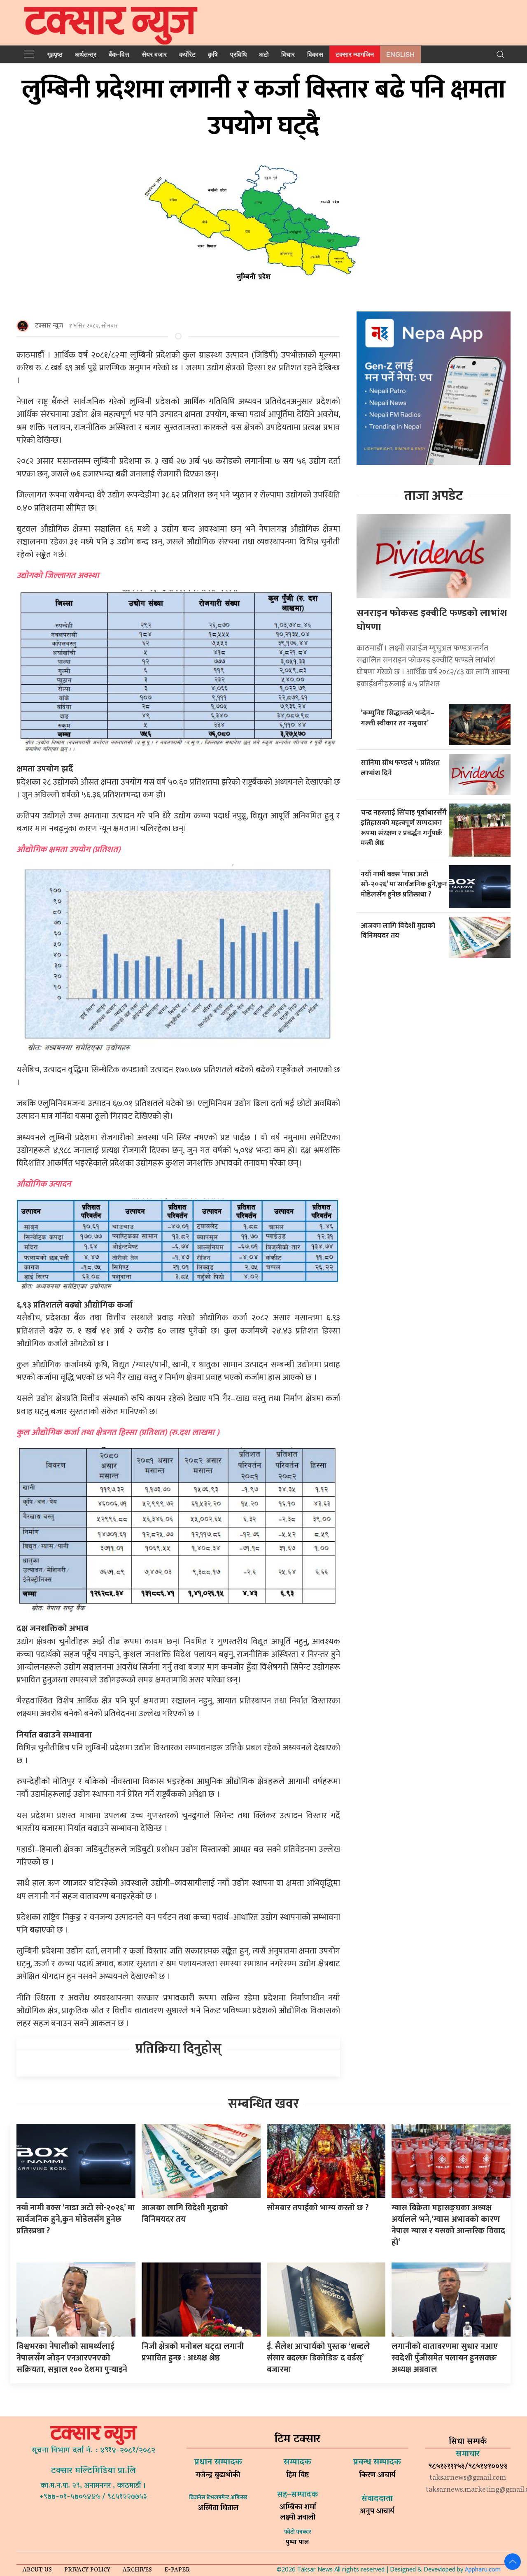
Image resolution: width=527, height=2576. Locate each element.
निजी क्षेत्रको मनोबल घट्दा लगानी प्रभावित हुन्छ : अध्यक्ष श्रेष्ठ (193, 2352)
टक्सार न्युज (49, 326)
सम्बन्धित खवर (263, 2104)
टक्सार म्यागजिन (355, 54)
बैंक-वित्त (119, 54)
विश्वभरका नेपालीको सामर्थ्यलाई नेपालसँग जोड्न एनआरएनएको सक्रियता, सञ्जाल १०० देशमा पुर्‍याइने (72, 2358)
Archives (137, 2570)
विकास (315, 54)
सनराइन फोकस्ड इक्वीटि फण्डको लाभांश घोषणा (432, 620)
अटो (264, 54)
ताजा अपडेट (434, 496)
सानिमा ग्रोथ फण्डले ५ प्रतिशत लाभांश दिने (400, 768)
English (400, 54)
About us (37, 2570)
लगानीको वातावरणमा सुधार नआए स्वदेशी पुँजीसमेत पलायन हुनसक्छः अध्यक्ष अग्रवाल (445, 2358)
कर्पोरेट (187, 54)
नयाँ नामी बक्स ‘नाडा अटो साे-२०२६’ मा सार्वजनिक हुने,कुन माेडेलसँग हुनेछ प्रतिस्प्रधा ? (404, 884)
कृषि (213, 54)
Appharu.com (483, 2570)
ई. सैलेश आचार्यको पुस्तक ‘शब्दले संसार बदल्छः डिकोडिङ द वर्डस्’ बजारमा (318, 2358)
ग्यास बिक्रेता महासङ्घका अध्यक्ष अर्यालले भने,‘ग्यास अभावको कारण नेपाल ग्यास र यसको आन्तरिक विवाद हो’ (448, 2225)
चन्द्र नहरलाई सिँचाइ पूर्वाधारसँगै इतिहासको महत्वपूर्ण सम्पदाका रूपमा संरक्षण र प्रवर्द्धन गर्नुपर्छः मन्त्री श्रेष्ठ (404, 828)
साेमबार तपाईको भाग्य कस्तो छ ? (318, 2208)
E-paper (177, 2570)
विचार (288, 54)
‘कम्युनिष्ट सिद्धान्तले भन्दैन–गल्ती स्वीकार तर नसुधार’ (398, 718)
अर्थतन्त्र (86, 54)
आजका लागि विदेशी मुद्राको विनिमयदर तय (398, 931)
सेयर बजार (154, 54)
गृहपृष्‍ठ (55, 54)
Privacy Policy (87, 2570)
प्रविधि (238, 54)
